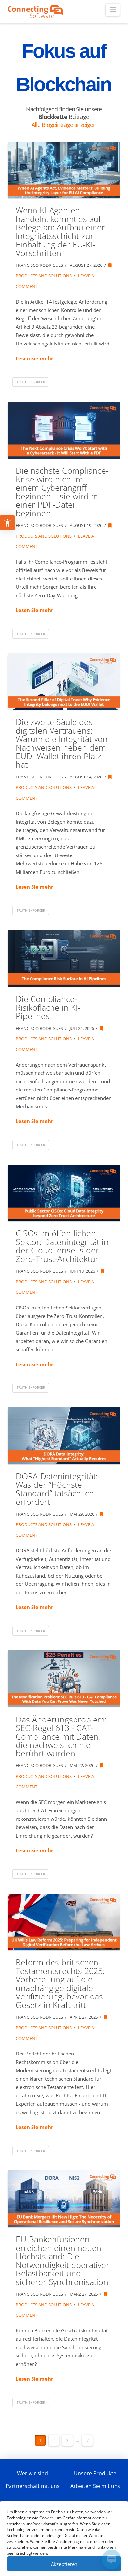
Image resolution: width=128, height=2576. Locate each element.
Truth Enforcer (31, 382)
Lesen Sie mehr (34, 358)
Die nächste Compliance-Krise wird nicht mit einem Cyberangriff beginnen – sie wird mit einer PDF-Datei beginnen (62, 492)
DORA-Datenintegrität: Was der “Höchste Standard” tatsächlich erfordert (57, 1489)
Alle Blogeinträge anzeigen (64, 125)
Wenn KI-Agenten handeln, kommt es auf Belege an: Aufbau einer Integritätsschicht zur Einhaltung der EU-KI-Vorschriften (60, 232)
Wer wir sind (32, 2473)
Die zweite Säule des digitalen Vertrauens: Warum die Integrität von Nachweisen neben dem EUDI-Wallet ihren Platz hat (62, 743)
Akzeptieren (64, 2564)
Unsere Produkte (95, 2473)
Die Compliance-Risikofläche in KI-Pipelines (48, 1007)
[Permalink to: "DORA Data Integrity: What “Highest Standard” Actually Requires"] (64, 1436)
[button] (113, 10)
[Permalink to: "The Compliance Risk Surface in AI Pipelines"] (64, 958)
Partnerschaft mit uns (33, 2486)
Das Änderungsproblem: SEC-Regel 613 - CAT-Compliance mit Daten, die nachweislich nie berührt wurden (61, 1736)
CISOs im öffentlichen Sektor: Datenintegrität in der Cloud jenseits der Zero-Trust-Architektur (62, 1246)
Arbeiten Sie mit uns (95, 2486)
